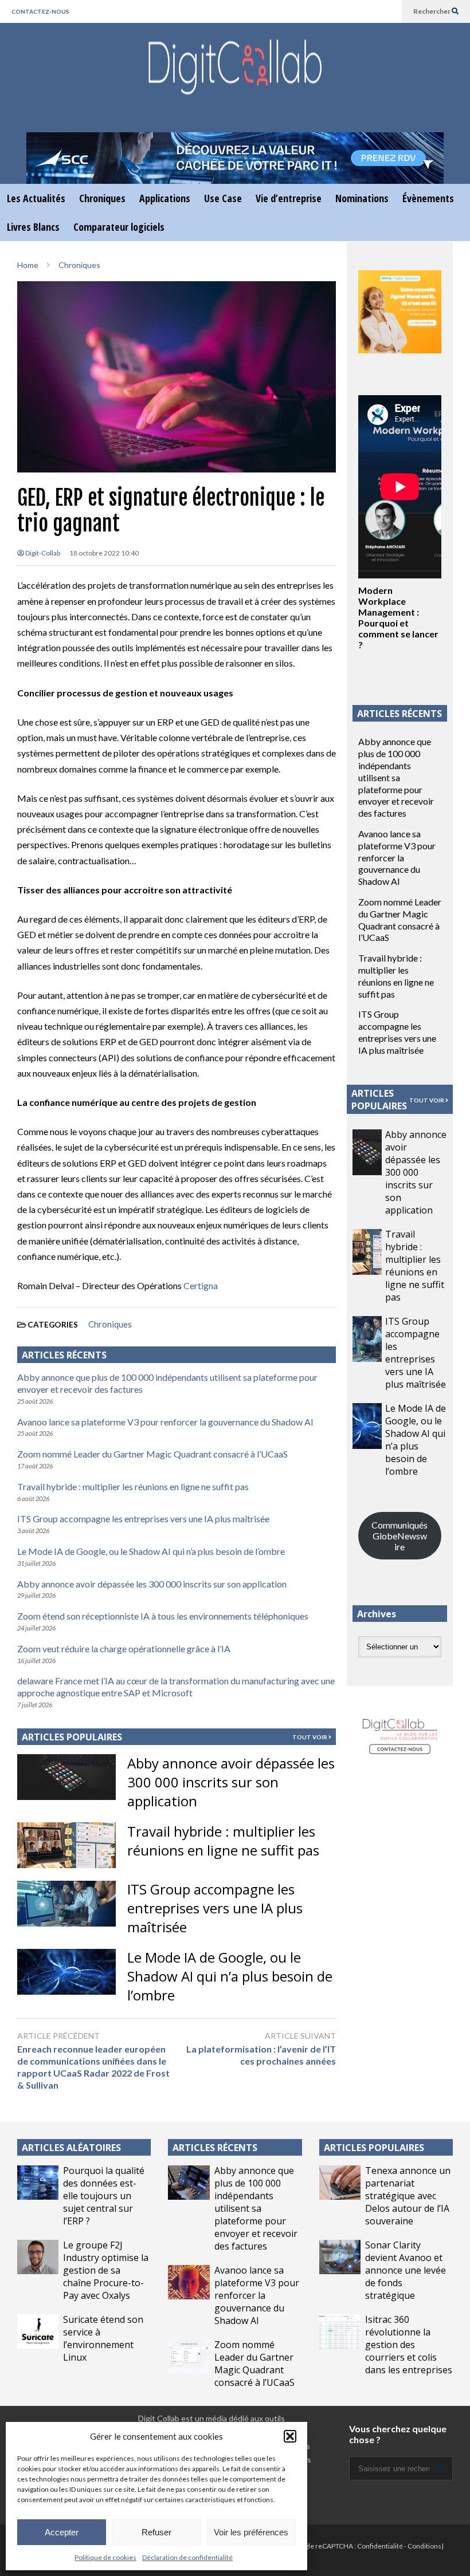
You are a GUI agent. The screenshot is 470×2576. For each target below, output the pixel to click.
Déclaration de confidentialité (187, 2557)
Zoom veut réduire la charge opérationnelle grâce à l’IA (124, 1649)
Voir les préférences (251, 2532)
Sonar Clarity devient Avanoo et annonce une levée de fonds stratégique (406, 2270)
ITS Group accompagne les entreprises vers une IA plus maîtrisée (143, 1519)
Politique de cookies (105, 2557)
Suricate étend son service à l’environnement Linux (103, 2338)
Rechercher (432, 11)
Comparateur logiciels (119, 227)
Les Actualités (36, 198)
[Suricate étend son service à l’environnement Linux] (38, 2331)
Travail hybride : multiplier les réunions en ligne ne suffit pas (133, 1486)
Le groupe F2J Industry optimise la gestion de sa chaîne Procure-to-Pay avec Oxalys (106, 2270)
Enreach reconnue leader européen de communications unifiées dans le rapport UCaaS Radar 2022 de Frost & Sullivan (93, 2067)
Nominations (362, 198)
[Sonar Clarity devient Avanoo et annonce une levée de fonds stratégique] (340, 2257)
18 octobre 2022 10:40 (104, 553)
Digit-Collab (42, 553)
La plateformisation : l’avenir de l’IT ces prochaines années (261, 2055)
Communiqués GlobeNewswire (399, 1536)
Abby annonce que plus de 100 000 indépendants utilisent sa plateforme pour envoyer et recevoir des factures (396, 777)
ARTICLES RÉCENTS (215, 2148)
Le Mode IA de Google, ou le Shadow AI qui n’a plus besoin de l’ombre (151, 1551)
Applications (165, 198)
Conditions (424, 2546)
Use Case (223, 198)
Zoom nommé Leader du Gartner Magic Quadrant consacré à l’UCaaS (152, 1454)
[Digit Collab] (235, 78)
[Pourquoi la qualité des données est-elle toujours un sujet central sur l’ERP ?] (38, 2183)
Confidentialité (380, 2546)
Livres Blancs (33, 227)
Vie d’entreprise (289, 198)
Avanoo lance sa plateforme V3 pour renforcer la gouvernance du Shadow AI (165, 1422)
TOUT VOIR (310, 1737)
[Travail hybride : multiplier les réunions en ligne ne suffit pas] (66, 1845)
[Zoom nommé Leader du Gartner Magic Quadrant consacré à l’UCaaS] (189, 2357)
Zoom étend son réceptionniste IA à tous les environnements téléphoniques (163, 1616)
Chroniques (102, 198)
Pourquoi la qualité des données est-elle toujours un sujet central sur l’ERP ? (104, 2196)
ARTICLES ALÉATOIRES (71, 2148)
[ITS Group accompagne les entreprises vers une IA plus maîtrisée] (66, 1904)
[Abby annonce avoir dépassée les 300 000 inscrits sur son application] (66, 1777)
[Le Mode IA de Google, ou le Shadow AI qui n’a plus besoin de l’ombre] (66, 1972)
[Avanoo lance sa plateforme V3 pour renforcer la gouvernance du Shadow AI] (189, 2282)
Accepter (62, 2532)
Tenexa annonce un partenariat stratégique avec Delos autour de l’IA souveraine (408, 2196)
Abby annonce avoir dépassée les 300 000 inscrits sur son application (152, 1584)
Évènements (428, 198)
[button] (290, 2436)
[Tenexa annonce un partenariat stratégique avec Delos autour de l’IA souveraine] (340, 2183)
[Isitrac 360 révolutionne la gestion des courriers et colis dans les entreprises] (340, 2331)
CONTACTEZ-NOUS (40, 11)
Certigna (201, 1285)
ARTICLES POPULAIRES (72, 1737)
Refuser (156, 2532)
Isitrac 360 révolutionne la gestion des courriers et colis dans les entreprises (409, 2345)
